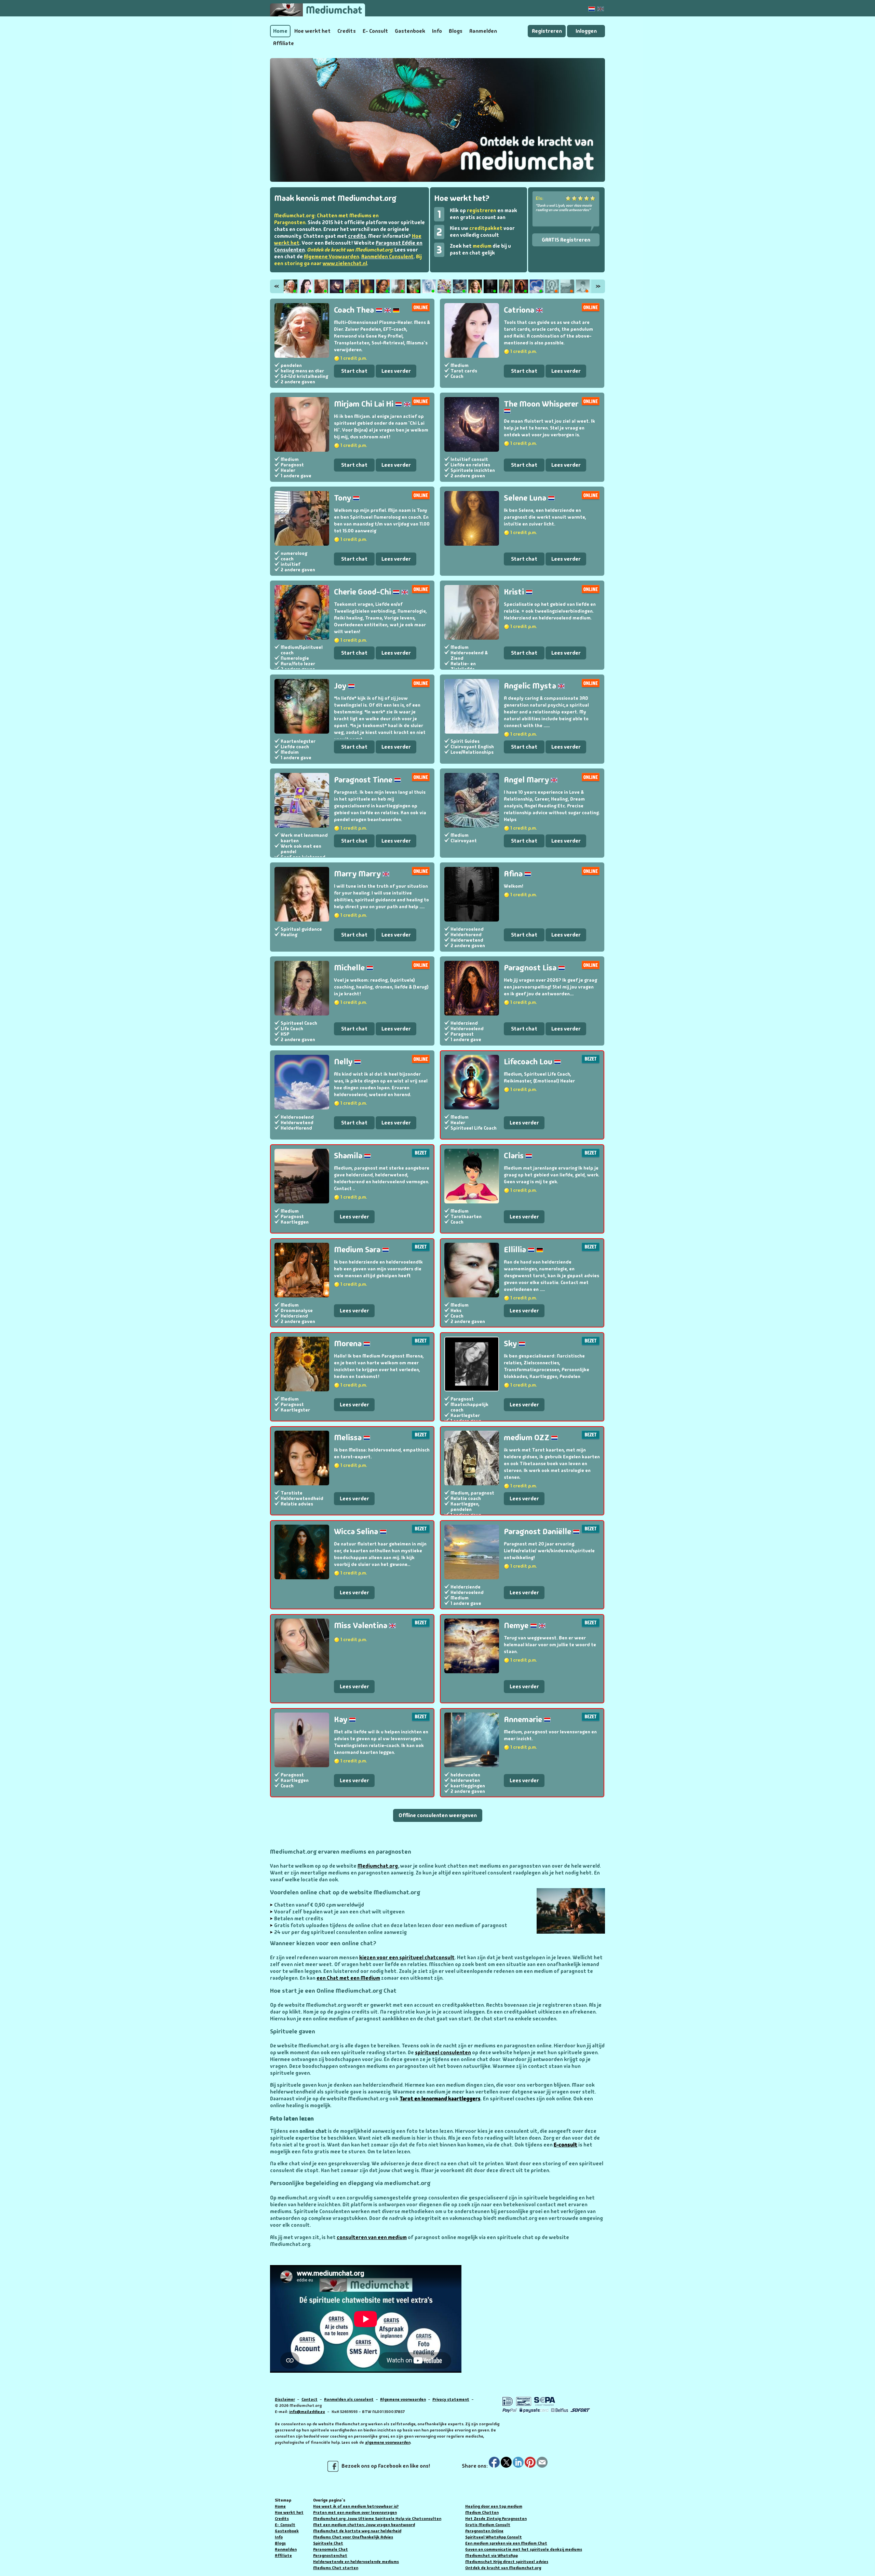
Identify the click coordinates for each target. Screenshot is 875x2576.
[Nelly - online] (537, 286)
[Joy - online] (414, 286)
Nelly (344, 1061)
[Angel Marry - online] (460, 286)
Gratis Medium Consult (488, 2525)
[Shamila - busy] (567, 286)
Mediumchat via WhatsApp (492, 2555)
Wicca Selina (357, 1531)
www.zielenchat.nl (345, 263)
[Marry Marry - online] (475, 286)
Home (280, 31)
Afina (514, 874)
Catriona (520, 310)
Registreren (547, 31)
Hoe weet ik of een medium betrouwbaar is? (356, 2506)
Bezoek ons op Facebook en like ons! (384, 2466)
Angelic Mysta (531, 686)
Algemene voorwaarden (403, 2399)
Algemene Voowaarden (331, 257)
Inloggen (586, 31)
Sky (511, 1343)
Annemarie (524, 1719)
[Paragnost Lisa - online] (521, 286)
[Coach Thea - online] (291, 286)
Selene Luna (526, 498)
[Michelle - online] (506, 286)
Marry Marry (358, 874)
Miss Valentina (361, 1625)
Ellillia (516, 1249)
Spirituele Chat (328, 2543)
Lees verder (396, 371)
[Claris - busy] (583, 286)
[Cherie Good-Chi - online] (383, 286)
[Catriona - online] (306, 286)
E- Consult (375, 31)
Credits (347, 31)
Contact (309, 2399)
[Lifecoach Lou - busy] (552, 286)
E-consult (566, 2145)
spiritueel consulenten (443, 2053)
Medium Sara (358, 1249)
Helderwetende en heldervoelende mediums (356, 2562)
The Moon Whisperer (541, 404)
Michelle (350, 967)
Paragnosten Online (484, 2531)
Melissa (349, 1437)
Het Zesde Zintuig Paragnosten (496, 2519)
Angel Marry (527, 780)
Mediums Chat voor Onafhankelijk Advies (353, 2537)
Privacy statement (451, 2399)
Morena (349, 1343)
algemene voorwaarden (388, 2442)
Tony (343, 498)
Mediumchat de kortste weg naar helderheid (357, 2531)
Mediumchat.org (378, 1866)
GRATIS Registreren (566, 240)
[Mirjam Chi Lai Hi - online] (321, 286)
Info (437, 31)
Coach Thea (355, 310)
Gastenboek (410, 31)
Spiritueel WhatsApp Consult (494, 2537)
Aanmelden (483, 31)
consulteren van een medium (372, 2237)
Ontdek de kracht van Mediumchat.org (503, 2568)
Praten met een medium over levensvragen (355, 2512)
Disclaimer (285, 2399)
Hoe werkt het (312, 31)
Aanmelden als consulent (349, 2399)
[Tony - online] (352, 286)
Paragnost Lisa (531, 967)
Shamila (349, 1155)
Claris (515, 1155)
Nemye (517, 1625)
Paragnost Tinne (364, 780)
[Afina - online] (490, 286)
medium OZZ (527, 1437)
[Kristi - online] (398, 286)
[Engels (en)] (601, 9)
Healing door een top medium (494, 2506)
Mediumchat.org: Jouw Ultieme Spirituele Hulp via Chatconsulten (377, 2519)
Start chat (354, 371)
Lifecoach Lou (529, 1061)
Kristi (515, 592)
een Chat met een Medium (348, 1978)
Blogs (456, 31)
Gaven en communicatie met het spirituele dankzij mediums (524, 2549)
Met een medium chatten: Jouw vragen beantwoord (364, 2525)
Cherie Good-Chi (363, 592)
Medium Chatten (482, 2512)
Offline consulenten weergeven (438, 1815)
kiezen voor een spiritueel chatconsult (407, 1958)
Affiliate (284, 43)
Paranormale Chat (331, 2549)
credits (357, 236)
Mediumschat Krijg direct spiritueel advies (507, 2562)
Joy (341, 686)
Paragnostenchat (330, 2555)
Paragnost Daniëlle (538, 1531)
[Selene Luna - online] (367, 286)
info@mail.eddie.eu (307, 2412)
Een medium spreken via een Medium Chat (506, 2543)
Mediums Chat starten (336, 2568)
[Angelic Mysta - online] (429, 286)
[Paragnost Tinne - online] (444, 286)
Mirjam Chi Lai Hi (365, 404)
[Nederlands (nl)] (592, 9)
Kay (341, 1719)
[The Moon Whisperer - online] (337, 286)
